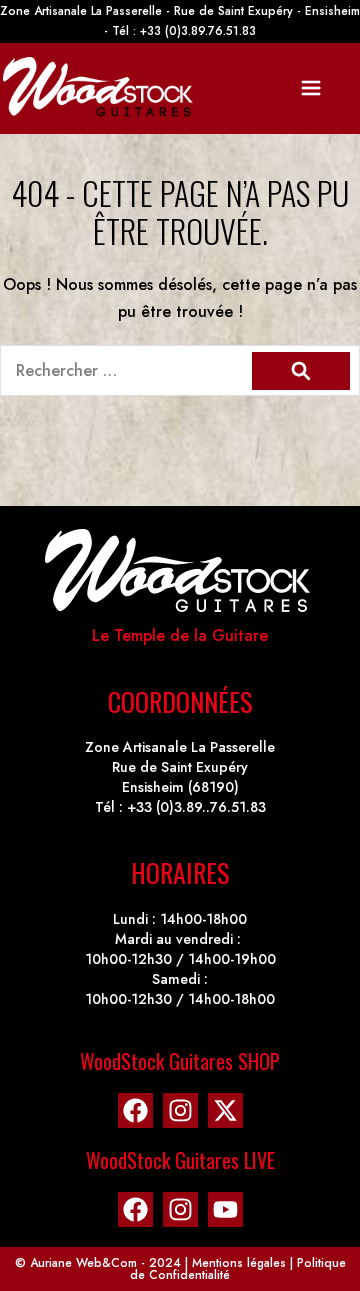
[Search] (301, 371)
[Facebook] (135, 1110)
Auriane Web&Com (83, 1263)
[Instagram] (180, 1110)
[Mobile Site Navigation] (311, 88)
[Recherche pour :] (180, 370)
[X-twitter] (225, 1110)
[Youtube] (225, 1209)
